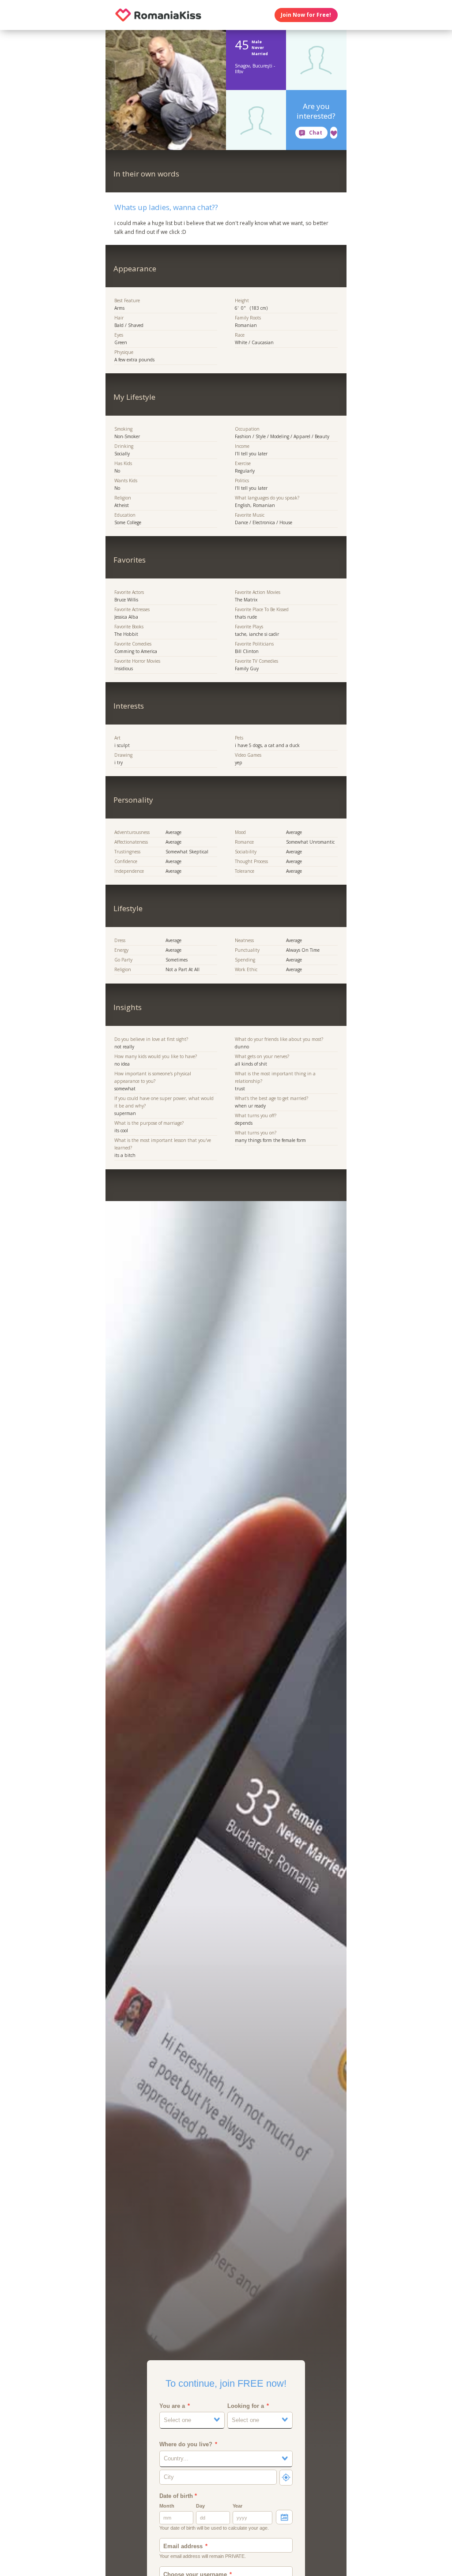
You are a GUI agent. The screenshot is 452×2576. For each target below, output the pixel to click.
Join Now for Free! (306, 15)
